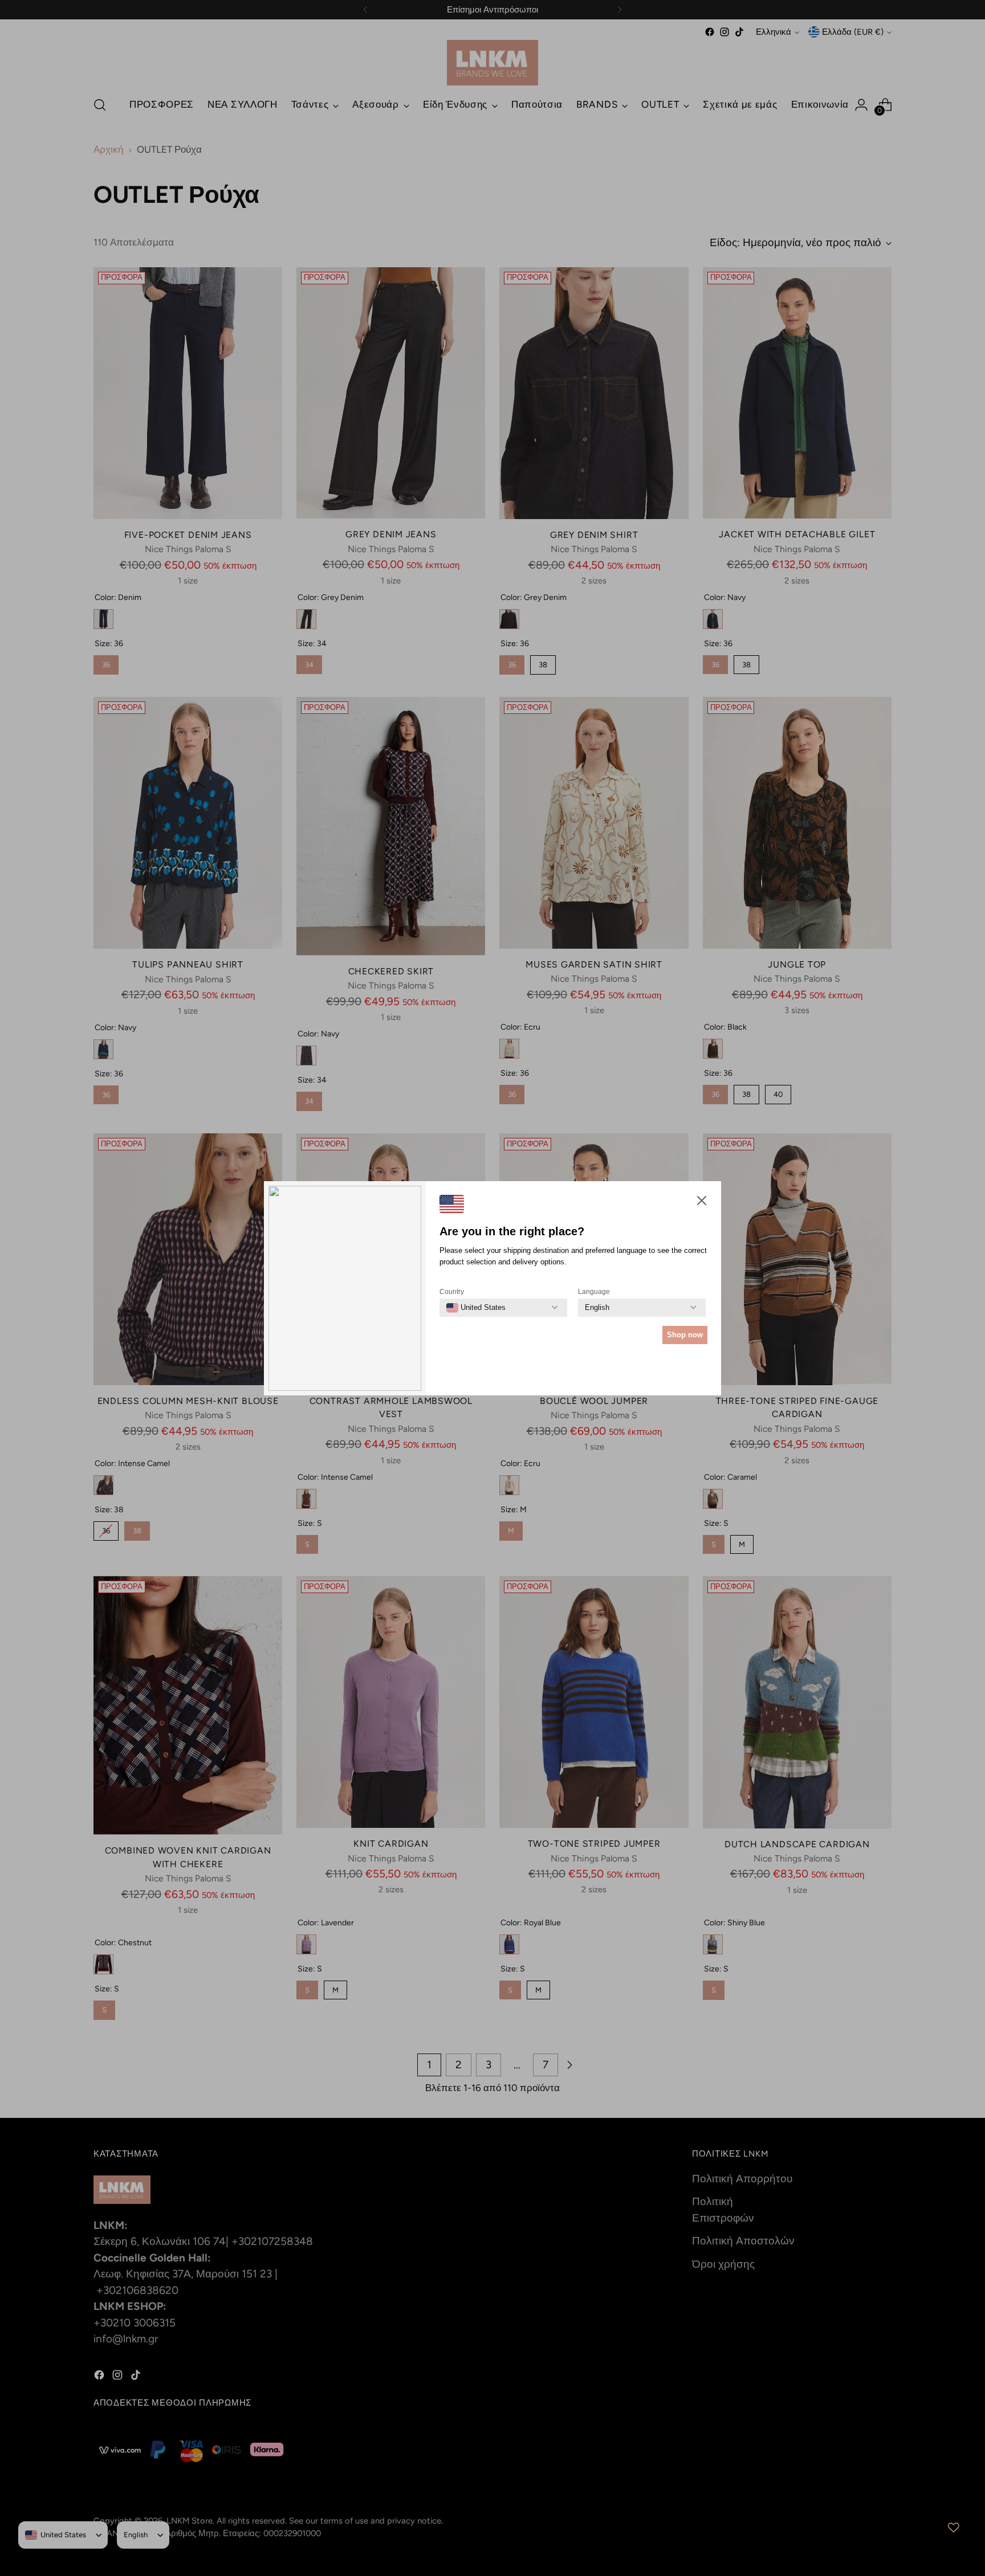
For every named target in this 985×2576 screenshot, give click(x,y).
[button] (702, 1203)
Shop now (685, 1335)
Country (452, 1292)
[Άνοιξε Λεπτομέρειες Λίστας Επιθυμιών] (954, 2528)
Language (594, 1292)
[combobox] (476, 1308)
